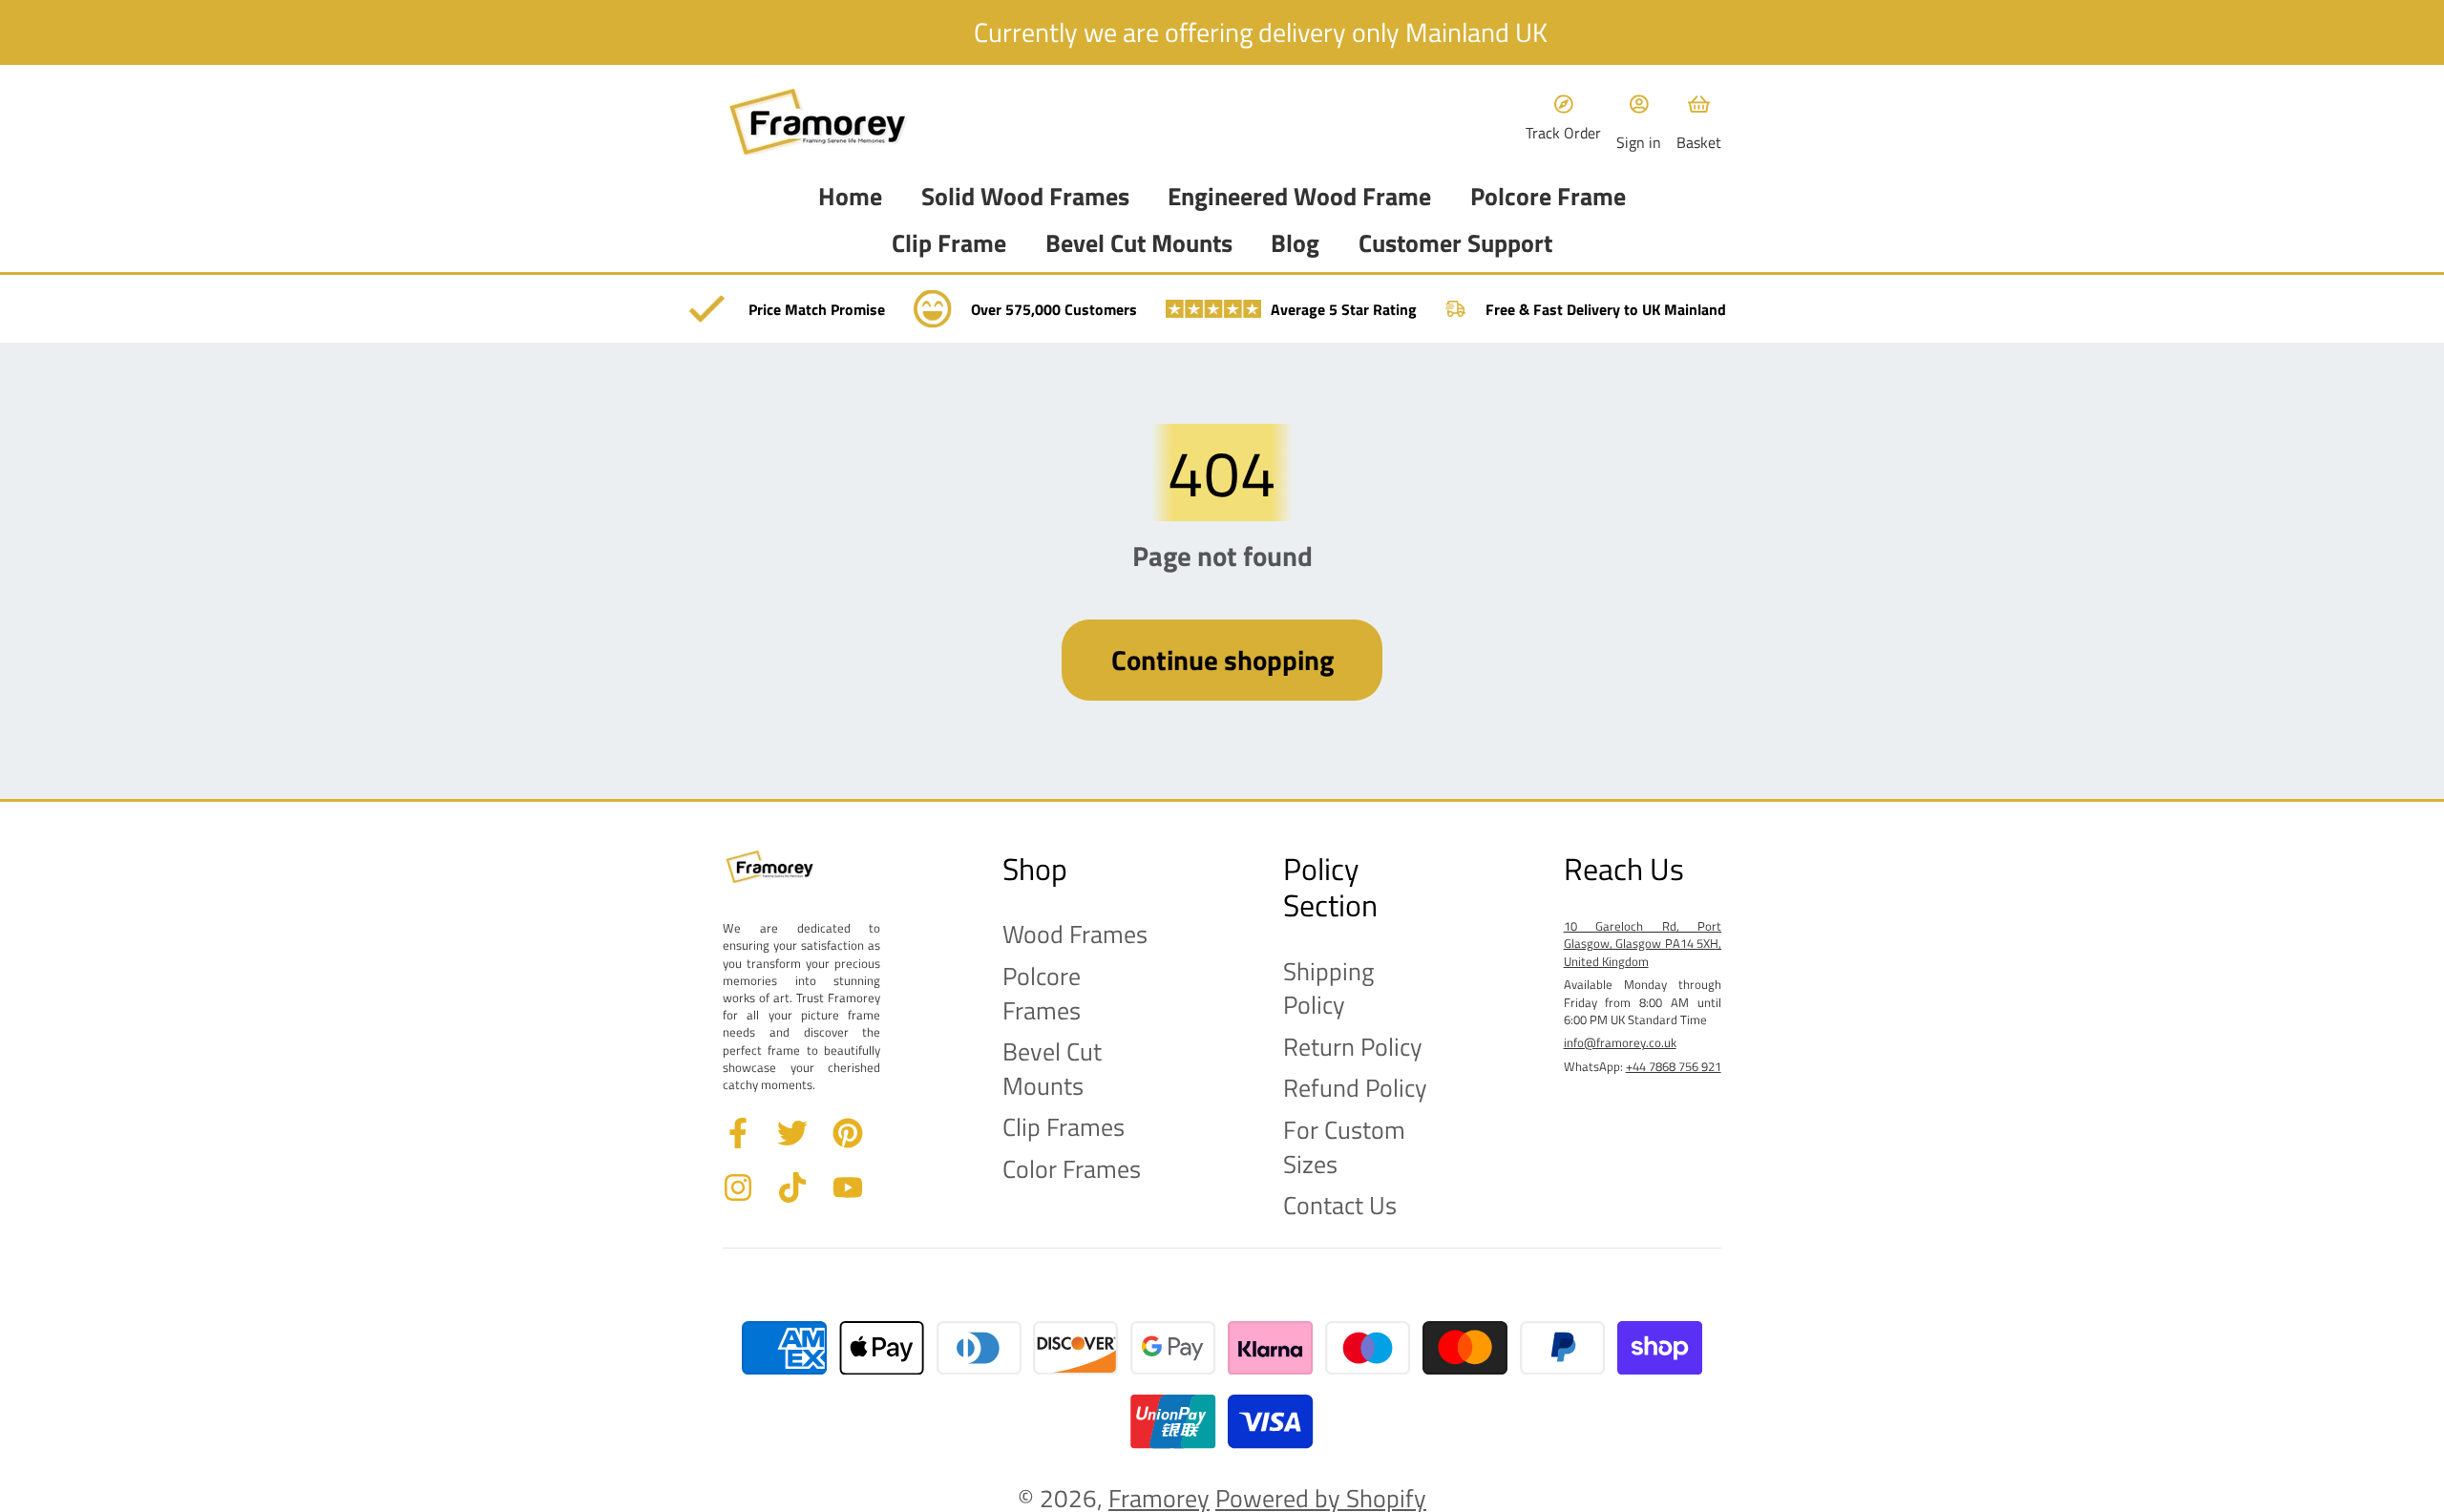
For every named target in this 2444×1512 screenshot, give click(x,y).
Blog (1295, 244)
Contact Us (1340, 1206)
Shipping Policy (1328, 989)
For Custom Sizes (1344, 1147)
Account (1639, 122)
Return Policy (1353, 1047)
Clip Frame (949, 244)
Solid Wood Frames (1025, 197)
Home (850, 197)
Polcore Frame (1548, 197)
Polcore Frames (1042, 994)
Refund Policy (1355, 1088)
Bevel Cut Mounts (1139, 244)
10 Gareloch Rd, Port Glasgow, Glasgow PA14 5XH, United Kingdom (1643, 943)
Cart (1699, 122)
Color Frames (1072, 1169)
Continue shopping (1222, 660)
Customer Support (1455, 244)
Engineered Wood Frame (1299, 197)
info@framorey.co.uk (1620, 1042)
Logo (818, 122)
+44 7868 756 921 (1674, 1066)
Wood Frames (1075, 934)
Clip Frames (1064, 1127)
